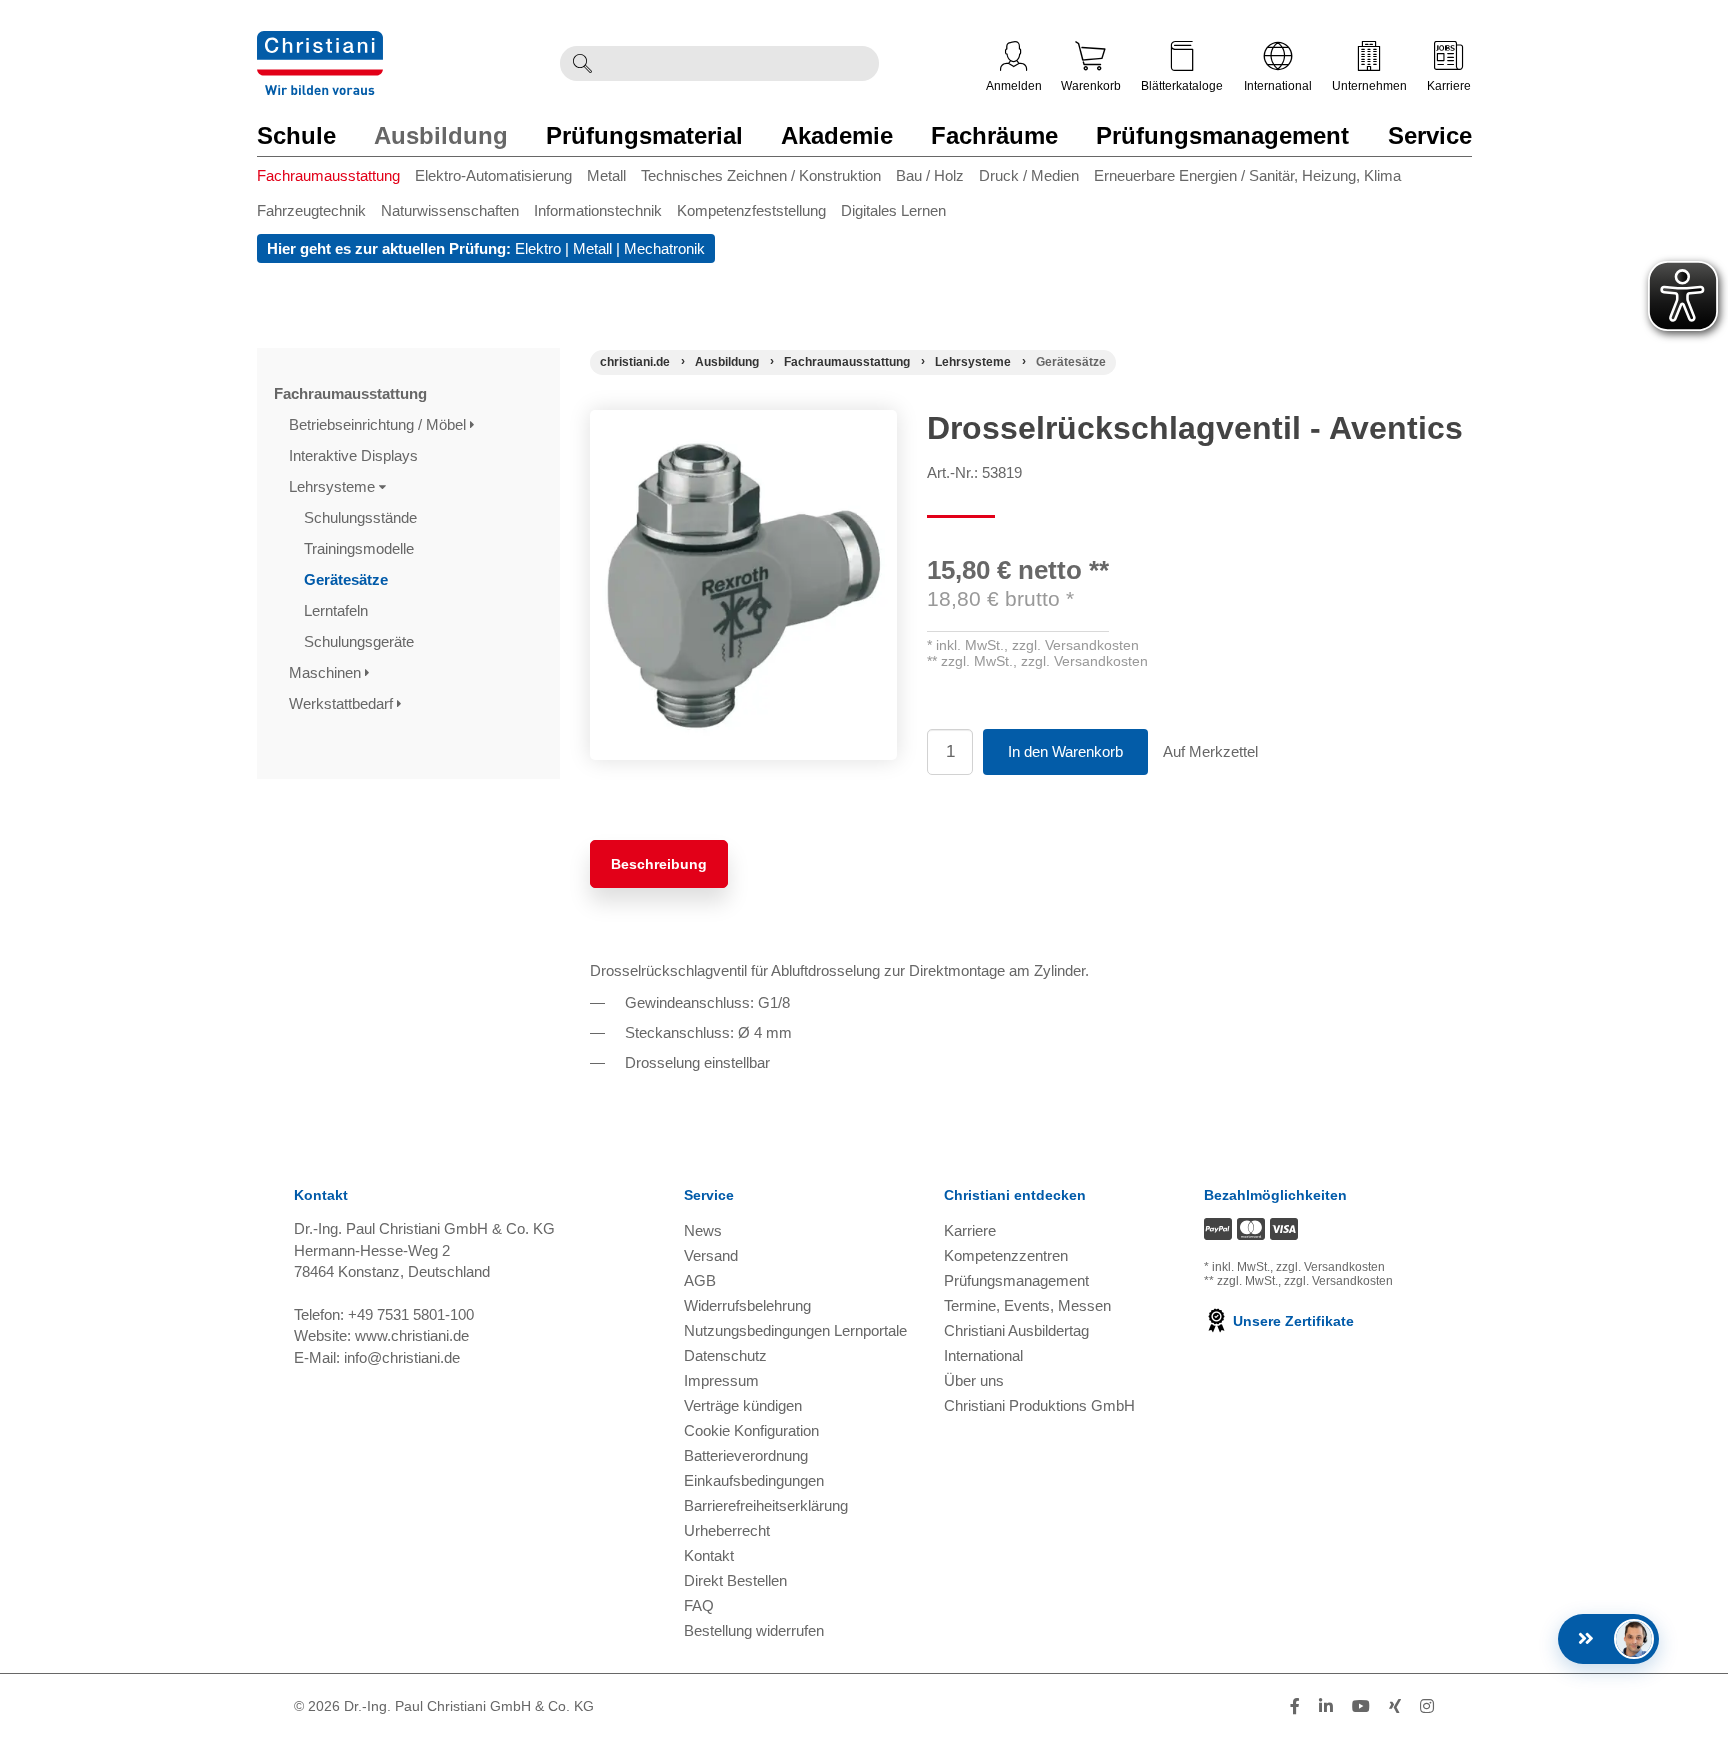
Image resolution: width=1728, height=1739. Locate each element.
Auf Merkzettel (1210, 751)
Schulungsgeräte (361, 641)
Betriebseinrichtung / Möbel (379, 424)
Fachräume (994, 135)
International (1278, 86)
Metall (606, 175)
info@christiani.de (402, 1357)
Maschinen (327, 672)
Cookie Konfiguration (751, 1430)
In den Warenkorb (1065, 751)
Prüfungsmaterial (644, 135)
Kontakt (709, 1555)
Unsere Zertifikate (1291, 1321)
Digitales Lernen (893, 210)
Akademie (837, 135)
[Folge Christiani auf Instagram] (1427, 1706)
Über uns (974, 1380)
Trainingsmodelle (361, 548)
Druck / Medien (1029, 175)
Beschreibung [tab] (659, 864)
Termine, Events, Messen (1027, 1305)
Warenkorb (1091, 86)
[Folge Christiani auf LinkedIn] (1326, 1706)
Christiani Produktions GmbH (1039, 1405)
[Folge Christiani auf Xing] (1395, 1706)
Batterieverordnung (746, 1455)
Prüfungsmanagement (1222, 135)
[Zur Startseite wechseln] (320, 43)
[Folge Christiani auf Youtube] (1361, 1706)
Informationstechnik (598, 210)
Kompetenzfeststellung (751, 210)
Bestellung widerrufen (754, 1630)
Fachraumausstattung (328, 175)
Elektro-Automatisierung (493, 175)
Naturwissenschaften (450, 210)
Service (1430, 135)
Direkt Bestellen (735, 1580)
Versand (711, 1255)
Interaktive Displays (355, 455)
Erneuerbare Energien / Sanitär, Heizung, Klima (1247, 175)
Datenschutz (725, 1355)
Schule (296, 135)
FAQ (699, 1605)
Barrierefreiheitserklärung (766, 1505)
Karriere (1449, 86)
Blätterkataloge (1182, 86)
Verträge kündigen (743, 1405)
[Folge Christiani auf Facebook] (1295, 1706)
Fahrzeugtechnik (311, 210)
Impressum (721, 1380)
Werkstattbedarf (343, 703)
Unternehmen (1369, 86)
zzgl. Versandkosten (1075, 645)
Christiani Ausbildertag (1016, 1330)
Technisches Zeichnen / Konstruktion (761, 175)
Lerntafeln (338, 610)
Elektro (538, 248)
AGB (700, 1280)
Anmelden (1014, 86)
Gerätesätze (348, 579)
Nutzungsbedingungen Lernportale (795, 1330)
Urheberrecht (727, 1530)
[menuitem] (336, 179)
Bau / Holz (930, 175)
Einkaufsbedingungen (754, 1480)
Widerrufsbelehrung (747, 1305)
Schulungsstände (362, 517)
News (703, 1230)
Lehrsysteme (334, 486)
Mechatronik (664, 248)
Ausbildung (441, 135)
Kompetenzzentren (1006, 1255)
